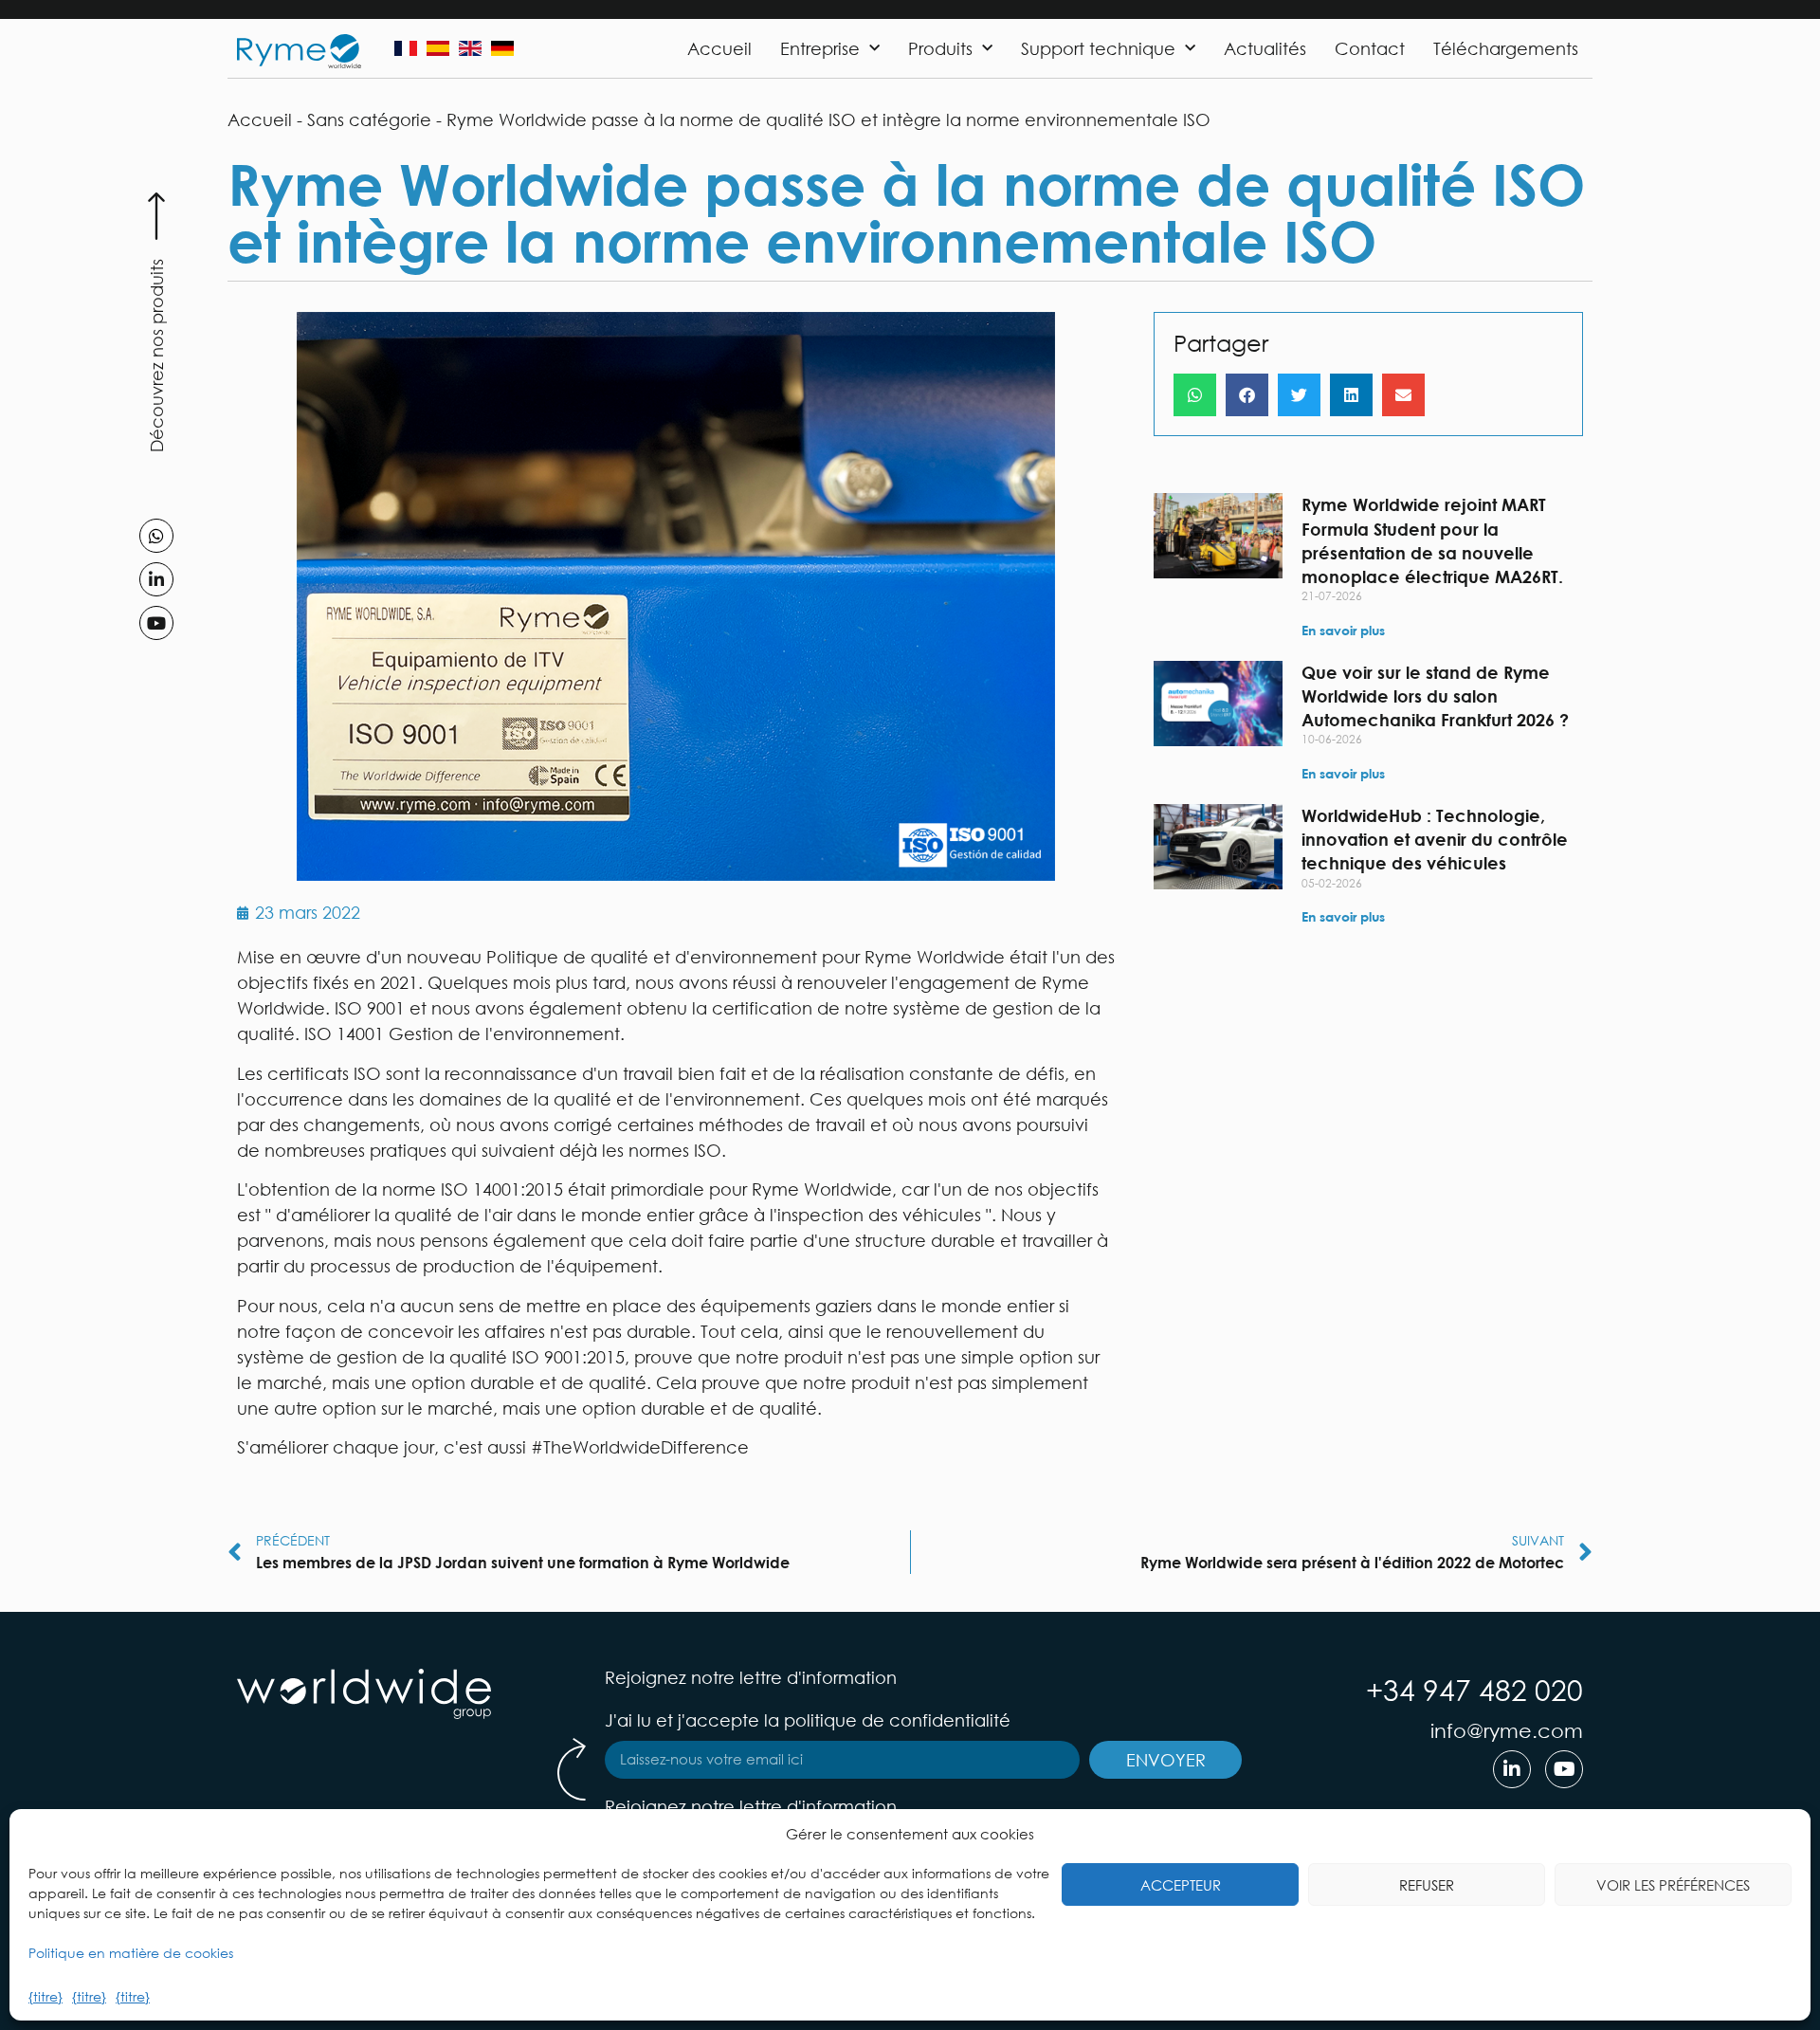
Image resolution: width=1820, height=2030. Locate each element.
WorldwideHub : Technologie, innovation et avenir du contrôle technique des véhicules (1435, 839)
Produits (940, 48)
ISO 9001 (370, 1008)
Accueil (719, 48)
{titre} (45, 1996)
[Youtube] (156, 623)
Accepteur (1181, 1885)
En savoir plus (1343, 630)
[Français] (406, 48)
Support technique (1098, 48)
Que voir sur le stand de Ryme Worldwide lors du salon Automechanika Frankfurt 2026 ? (1435, 696)
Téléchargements (1506, 48)
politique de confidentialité (897, 1720)
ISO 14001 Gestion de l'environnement (462, 1033)
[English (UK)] (470, 48)
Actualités (1265, 48)
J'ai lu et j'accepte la (808, 1720)
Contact (1370, 48)
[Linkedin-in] (156, 579)
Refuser (1427, 1885)
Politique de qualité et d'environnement (652, 957)
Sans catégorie (369, 119)
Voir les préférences (1673, 1885)
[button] (1195, 395)
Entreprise (820, 48)
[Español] (438, 48)
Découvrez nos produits (156, 356)
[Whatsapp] (156, 536)
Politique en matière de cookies (131, 1953)
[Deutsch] (502, 48)
